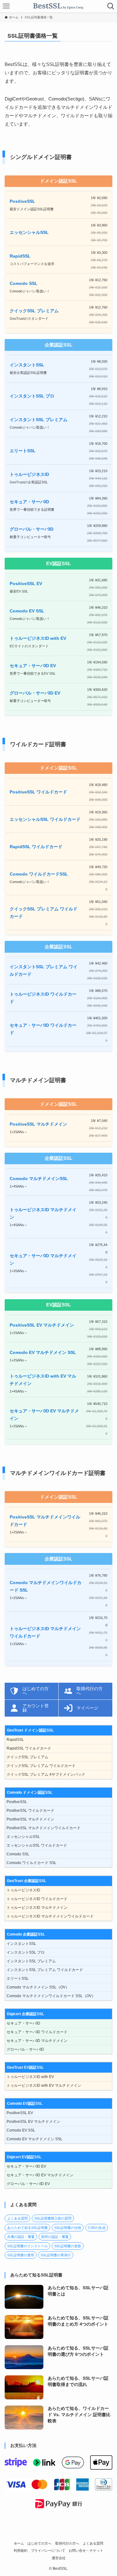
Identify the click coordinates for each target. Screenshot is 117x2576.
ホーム (19, 2543)
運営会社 (59, 2558)
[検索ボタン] (111, 6)
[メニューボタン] (6, 6)
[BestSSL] (58, 6)
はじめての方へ (39, 2543)
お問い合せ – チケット (86, 2550)
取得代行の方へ (67, 2543)
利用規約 (21, 2550)
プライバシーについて (48, 2550)
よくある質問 (93, 2543)
